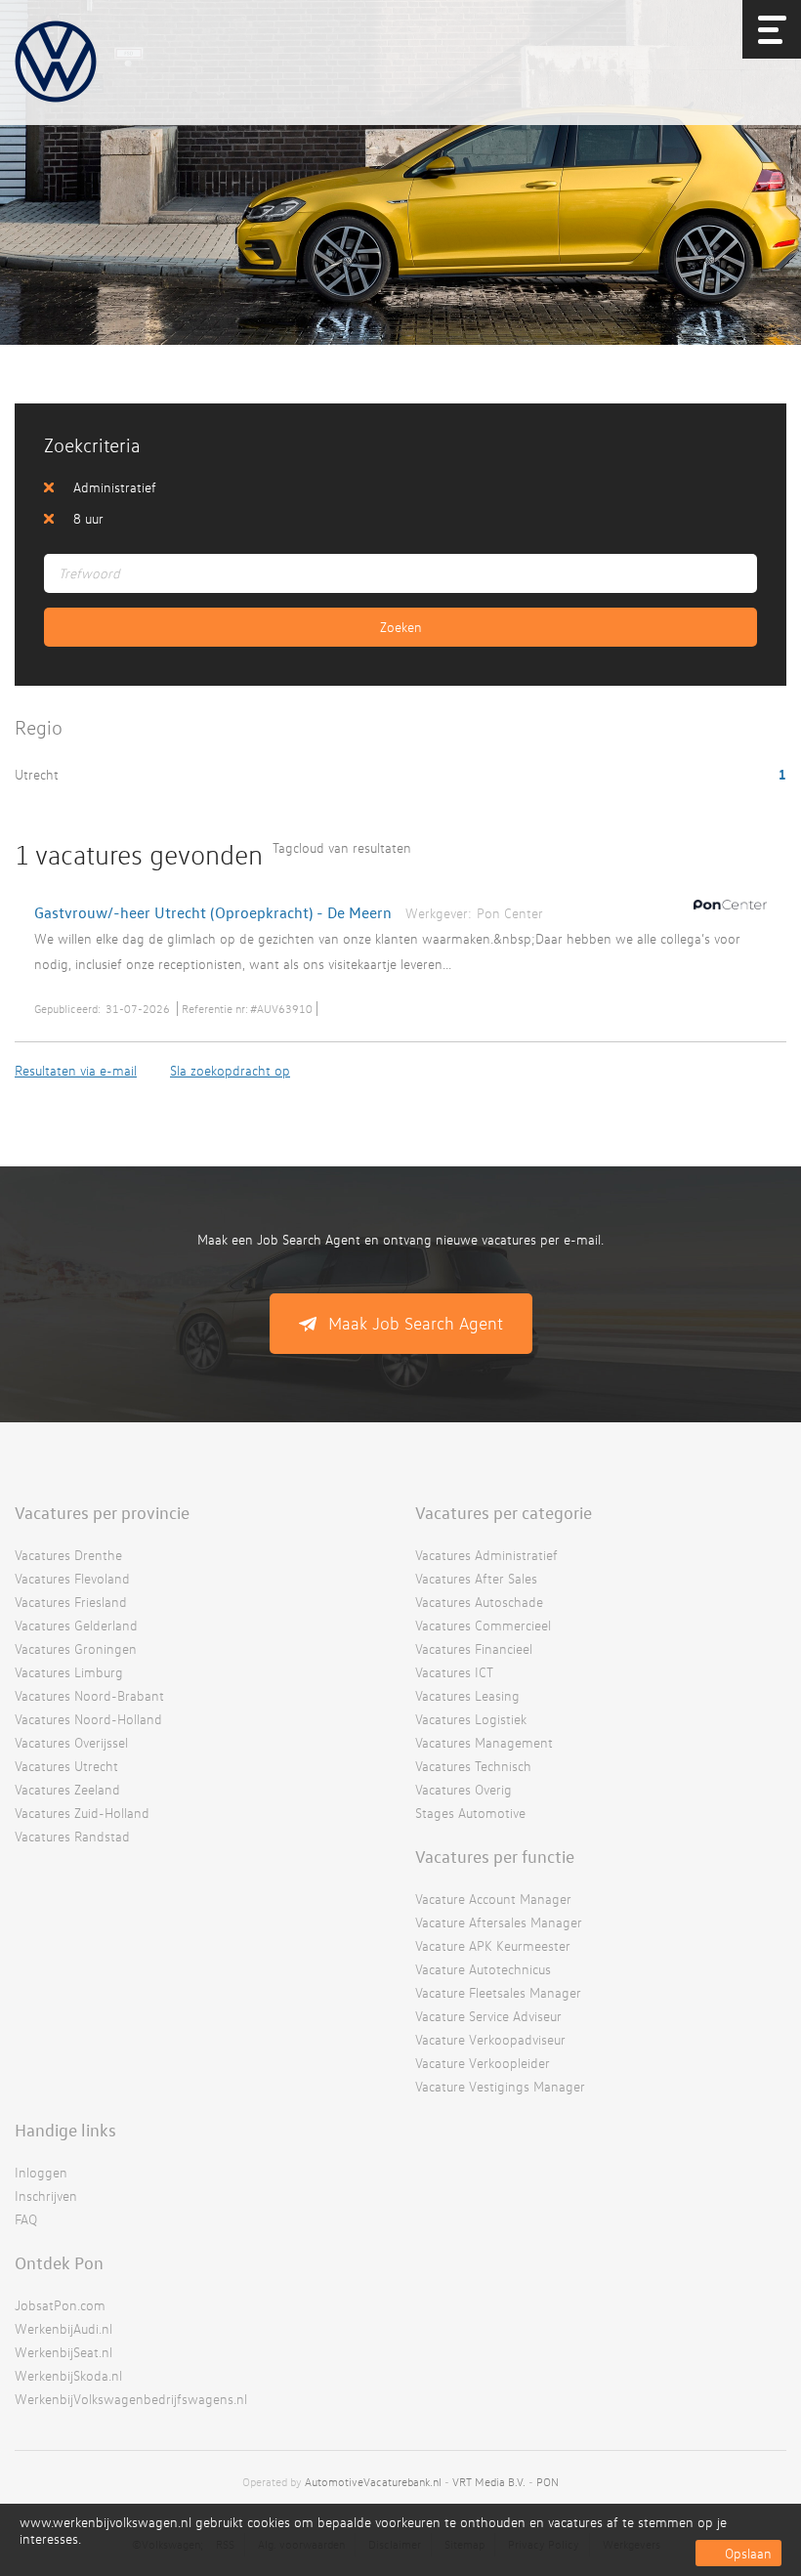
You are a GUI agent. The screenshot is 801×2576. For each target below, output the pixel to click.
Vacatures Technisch (473, 1766)
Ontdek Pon (59, 2262)
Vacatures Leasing (467, 1695)
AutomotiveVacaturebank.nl (373, 2482)
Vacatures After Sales (476, 1578)
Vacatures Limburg (69, 1672)
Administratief (115, 487)
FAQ (26, 2219)
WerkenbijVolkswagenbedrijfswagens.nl (131, 2399)
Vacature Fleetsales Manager (498, 1992)
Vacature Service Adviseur (488, 2016)
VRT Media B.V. (489, 2482)
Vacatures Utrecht (66, 1766)
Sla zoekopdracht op (230, 1070)
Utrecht (39, 774)
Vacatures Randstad (72, 1836)
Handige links (65, 2130)
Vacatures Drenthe (68, 1555)
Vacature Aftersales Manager (499, 1922)
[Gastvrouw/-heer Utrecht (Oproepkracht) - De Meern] (725, 913)
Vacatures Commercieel (483, 1625)
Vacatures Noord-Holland (88, 1719)
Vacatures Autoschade (479, 1602)
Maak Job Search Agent (416, 1323)
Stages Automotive (470, 1813)
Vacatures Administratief (486, 1555)
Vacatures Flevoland (72, 1578)
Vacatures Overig (464, 1789)
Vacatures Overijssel (71, 1742)
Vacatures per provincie (102, 1512)
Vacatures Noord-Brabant (89, 1695)
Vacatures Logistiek (471, 1719)
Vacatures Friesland (71, 1602)
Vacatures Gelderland (76, 1625)
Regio (39, 727)
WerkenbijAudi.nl (63, 2328)
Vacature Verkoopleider (483, 2063)
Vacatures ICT (454, 1672)
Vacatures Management (484, 1742)
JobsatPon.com (60, 2305)
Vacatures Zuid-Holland (82, 1813)
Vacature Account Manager (493, 1899)
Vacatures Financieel (474, 1648)
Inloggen (41, 2172)
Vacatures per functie (495, 1856)
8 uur (88, 518)
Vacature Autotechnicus (483, 1969)
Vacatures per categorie (504, 1512)
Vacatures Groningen (76, 1648)
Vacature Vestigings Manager (500, 2086)
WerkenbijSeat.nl (63, 2352)
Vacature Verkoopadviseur (490, 2039)
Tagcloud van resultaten (342, 847)
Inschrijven (46, 2196)
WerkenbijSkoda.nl (68, 2375)
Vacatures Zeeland (67, 1789)
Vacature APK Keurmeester (493, 1945)
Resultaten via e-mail (76, 1070)
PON (548, 2482)
